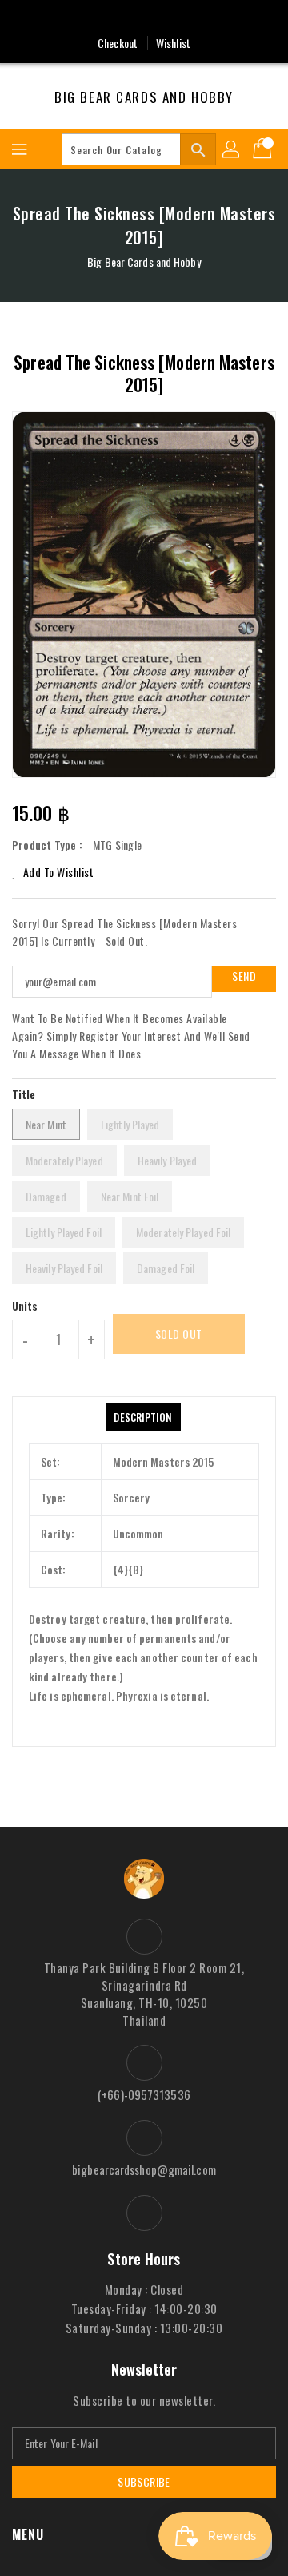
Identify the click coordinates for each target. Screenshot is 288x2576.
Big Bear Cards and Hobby (144, 97)
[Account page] (232, 149)
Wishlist (173, 43)
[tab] (143, 1417)
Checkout (118, 43)
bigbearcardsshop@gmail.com (144, 2169)
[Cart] (264, 149)
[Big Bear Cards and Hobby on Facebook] (144, 18)
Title (24, 1094)
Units (25, 1306)
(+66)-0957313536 (144, 2094)
